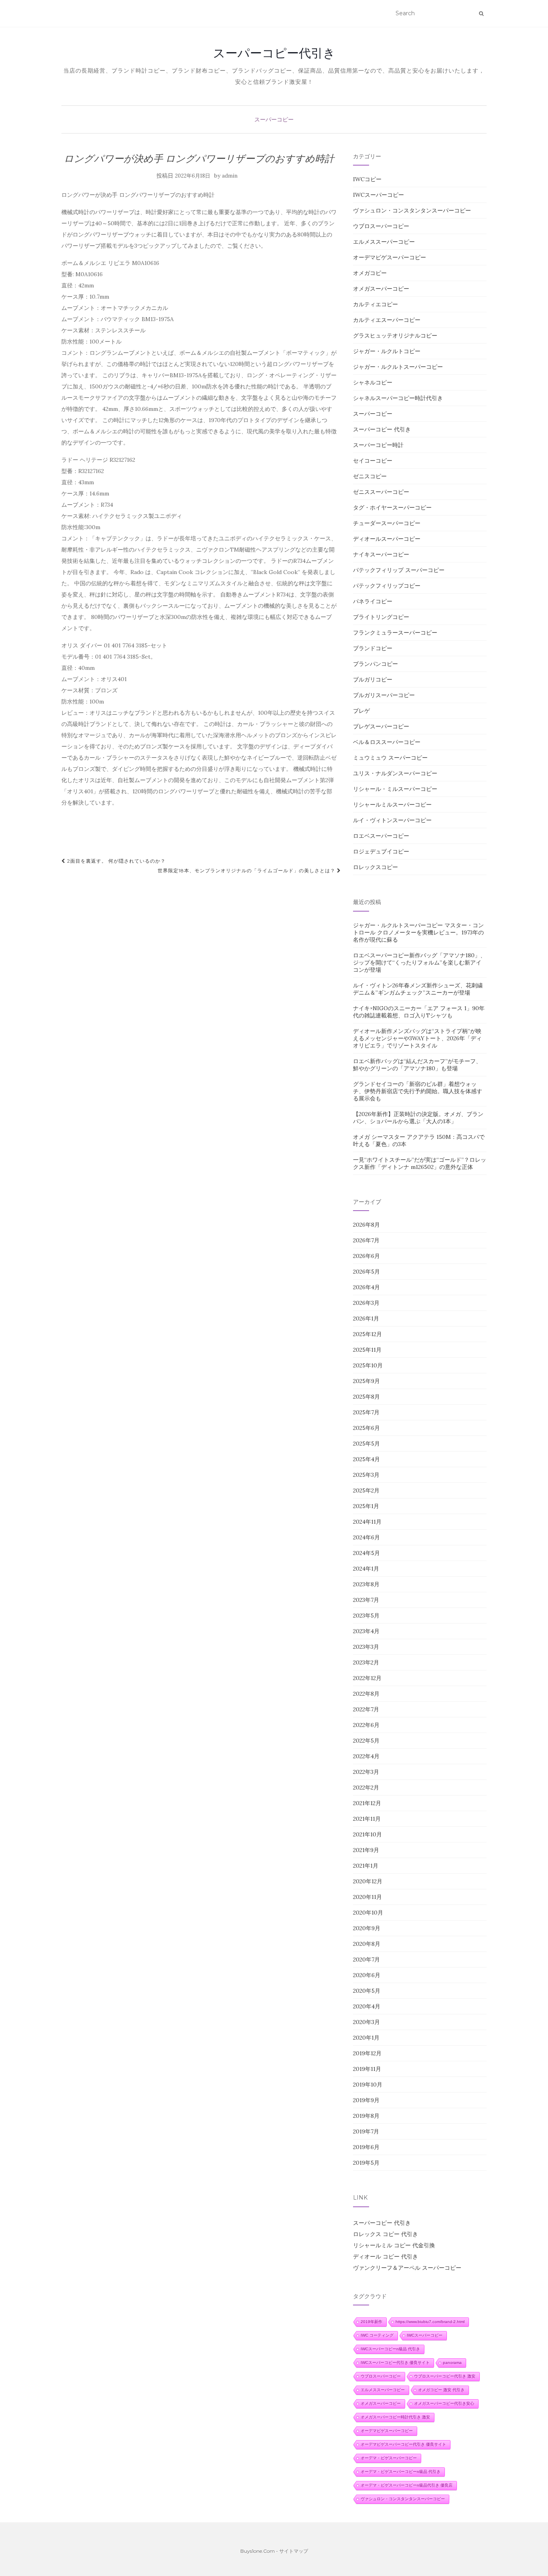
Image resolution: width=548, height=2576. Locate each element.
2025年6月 (366, 1428)
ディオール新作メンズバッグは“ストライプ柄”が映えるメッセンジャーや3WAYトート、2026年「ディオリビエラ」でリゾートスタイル (417, 1038)
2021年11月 (367, 1819)
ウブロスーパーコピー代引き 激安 (445, 2376)
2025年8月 (366, 1397)
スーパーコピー (274, 119)
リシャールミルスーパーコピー (392, 805)
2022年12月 (367, 1678)
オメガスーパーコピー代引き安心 (444, 2403)
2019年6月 (366, 2147)
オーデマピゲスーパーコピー (390, 257)
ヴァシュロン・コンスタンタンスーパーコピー (412, 210)
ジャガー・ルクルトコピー (387, 351)
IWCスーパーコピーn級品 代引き (390, 2349)
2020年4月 (367, 2006)
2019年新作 (371, 2322)
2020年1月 (366, 2038)
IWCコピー (367, 179)
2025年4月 (366, 1459)
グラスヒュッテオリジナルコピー (395, 336)
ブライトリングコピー (381, 617)
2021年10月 (367, 1834)
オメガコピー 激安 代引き (441, 2390)
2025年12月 (367, 1334)
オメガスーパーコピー (381, 289)
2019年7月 (366, 2131)
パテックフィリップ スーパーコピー (399, 570)
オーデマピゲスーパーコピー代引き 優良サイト (403, 2444)
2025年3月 (366, 1475)
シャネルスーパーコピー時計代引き (398, 398)
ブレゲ (361, 711)
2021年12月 (367, 1803)
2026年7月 (366, 1240)
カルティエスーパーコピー (387, 320)
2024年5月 (366, 1553)
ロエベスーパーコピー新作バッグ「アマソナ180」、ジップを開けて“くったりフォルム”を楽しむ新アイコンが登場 (419, 962)
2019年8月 (366, 2116)
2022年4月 (366, 1756)
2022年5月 (366, 1741)
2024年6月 (366, 1537)
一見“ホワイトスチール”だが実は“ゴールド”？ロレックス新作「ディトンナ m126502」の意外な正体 (420, 1163)
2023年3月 (366, 1647)
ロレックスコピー (375, 867)
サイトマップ (294, 2551)
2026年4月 (366, 1287)
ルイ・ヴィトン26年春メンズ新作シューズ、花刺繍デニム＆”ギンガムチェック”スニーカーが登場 (418, 989)
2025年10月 (368, 1365)
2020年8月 (367, 1944)
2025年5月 (366, 1444)
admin (230, 176)
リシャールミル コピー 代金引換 (394, 2245)
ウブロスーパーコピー (381, 226)
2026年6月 (366, 1256)
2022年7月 (366, 1709)
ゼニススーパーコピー (381, 492)
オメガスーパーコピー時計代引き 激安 (395, 2417)
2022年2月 (366, 1787)
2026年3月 (366, 1303)
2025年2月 (366, 1490)
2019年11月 (367, 2069)
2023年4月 (366, 1631)
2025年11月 (367, 1350)
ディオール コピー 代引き (386, 2257)
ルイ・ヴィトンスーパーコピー (392, 820)
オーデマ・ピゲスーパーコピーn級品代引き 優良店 (407, 2485)
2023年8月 (366, 1584)
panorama (452, 2363)
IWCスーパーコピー (379, 195)
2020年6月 (367, 1975)
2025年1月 (366, 1506)
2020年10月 (368, 1913)
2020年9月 (367, 1928)
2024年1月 (366, 1569)
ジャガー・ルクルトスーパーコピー (398, 367)
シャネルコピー (373, 382)
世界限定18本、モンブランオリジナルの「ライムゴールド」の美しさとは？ (247, 870)
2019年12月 (367, 2053)
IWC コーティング (377, 2335)
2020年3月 (366, 2022)
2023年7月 (366, 1600)
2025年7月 (366, 1412)
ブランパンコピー (375, 664)
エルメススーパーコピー (384, 242)
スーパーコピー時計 (378, 445)
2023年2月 (366, 1662)
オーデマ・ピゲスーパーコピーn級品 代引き (401, 2472)
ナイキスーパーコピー (381, 554)
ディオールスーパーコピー (387, 539)
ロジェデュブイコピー (381, 851)
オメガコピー (370, 273)
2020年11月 (367, 1897)
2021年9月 (366, 1850)
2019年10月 (368, 2085)
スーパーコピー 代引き (382, 429)
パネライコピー (373, 601)
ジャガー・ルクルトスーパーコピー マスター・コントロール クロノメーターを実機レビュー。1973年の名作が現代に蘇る (418, 932)
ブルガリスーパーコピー (384, 695)
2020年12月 (368, 1881)
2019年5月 (366, 2163)
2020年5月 (367, 1991)
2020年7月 (366, 1959)
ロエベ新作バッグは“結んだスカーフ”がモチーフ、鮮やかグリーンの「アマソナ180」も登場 (417, 1065)
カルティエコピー (375, 304)
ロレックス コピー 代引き (386, 2234)
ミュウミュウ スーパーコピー (390, 758)
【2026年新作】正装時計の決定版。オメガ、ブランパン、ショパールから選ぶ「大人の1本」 (418, 1118)
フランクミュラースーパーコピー (395, 633)
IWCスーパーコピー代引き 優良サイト (395, 2363)
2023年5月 (366, 1616)
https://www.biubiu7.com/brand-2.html (430, 2322)
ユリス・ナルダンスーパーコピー (395, 773)
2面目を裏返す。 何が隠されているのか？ (116, 861)
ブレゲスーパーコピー (381, 726)
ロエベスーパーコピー (381, 836)
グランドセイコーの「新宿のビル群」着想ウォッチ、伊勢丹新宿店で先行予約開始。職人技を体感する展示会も (418, 1091)
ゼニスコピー (370, 476)
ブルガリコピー (373, 679)
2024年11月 (367, 1522)
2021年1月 (366, 1866)
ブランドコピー (373, 648)
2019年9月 (366, 2100)
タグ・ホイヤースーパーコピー (392, 508)
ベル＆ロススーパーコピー (387, 742)
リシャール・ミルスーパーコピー (395, 789)
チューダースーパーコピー (387, 523)
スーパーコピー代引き (274, 53)
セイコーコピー (373, 461)
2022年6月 (366, 1725)
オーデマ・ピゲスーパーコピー (389, 2458)
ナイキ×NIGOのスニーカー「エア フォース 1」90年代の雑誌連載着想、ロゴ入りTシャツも (419, 1012)
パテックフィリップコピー (387, 586)
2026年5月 (366, 1272)
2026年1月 (366, 1318)
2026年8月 (366, 1225)
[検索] (481, 14)
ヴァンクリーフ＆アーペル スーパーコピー (407, 2268)
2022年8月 (366, 1694)
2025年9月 (366, 1381)
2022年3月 (366, 1772)
